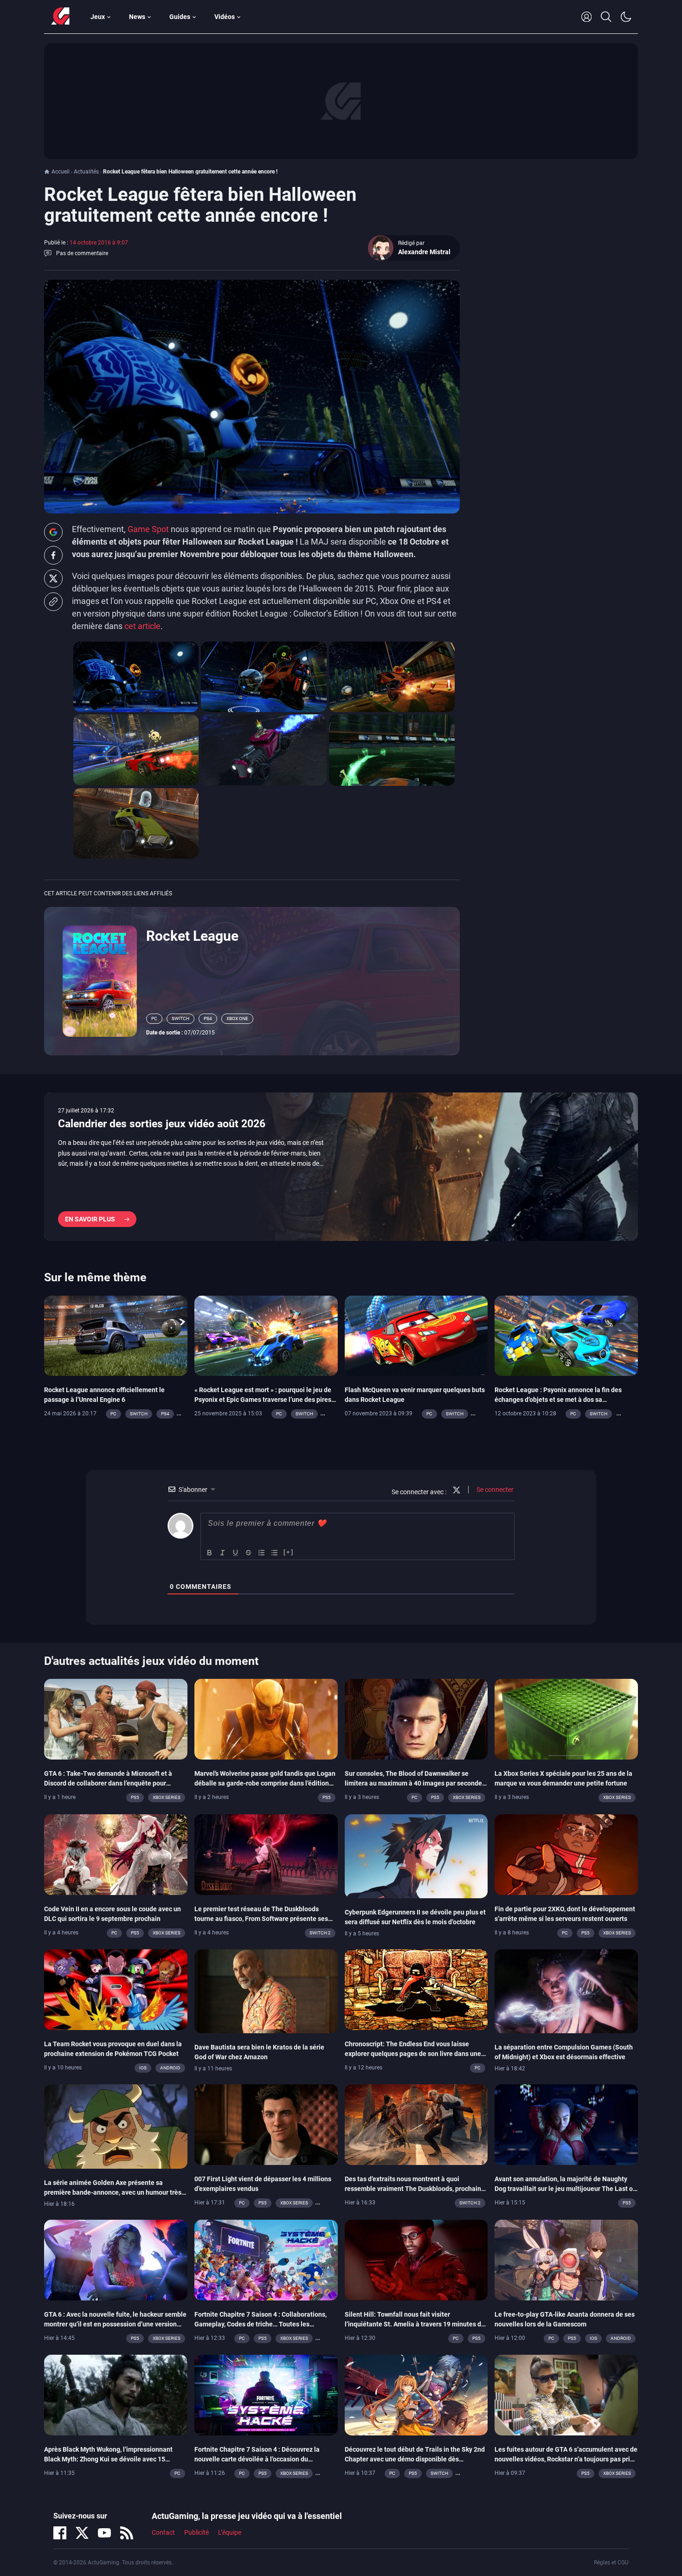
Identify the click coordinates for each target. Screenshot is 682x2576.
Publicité (196, 2532)
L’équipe (230, 2532)
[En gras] (210, 1553)
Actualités (86, 172)
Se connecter (494, 1490)
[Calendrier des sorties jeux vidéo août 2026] (341, 1167)
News (137, 17)
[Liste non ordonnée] (275, 1553)
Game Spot (148, 529)
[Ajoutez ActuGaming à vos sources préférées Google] (53, 532)
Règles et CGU (611, 2563)
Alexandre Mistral (424, 252)
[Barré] (249, 1553)
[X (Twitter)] (82, 2533)
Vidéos (225, 17)
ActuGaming (60, 17)
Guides (180, 17)
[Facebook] (60, 2533)
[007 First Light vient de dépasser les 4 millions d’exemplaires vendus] (266, 2124)
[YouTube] (104, 2533)
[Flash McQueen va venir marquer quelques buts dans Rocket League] (416, 1335)
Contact (163, 2532)
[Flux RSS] (127, 2533)
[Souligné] (236, 1553)
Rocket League (192, 936)
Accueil (61, 172)
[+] (289, 1552)
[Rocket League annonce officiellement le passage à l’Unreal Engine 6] (116, 1335)
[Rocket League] (100, 981)
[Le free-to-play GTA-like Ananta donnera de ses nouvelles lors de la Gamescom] (566, 2259)
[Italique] (223, 1553)
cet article (142, 626)
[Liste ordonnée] (262, 1553)
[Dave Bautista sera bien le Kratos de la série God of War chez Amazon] (266, 1991)
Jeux (98, 17)
